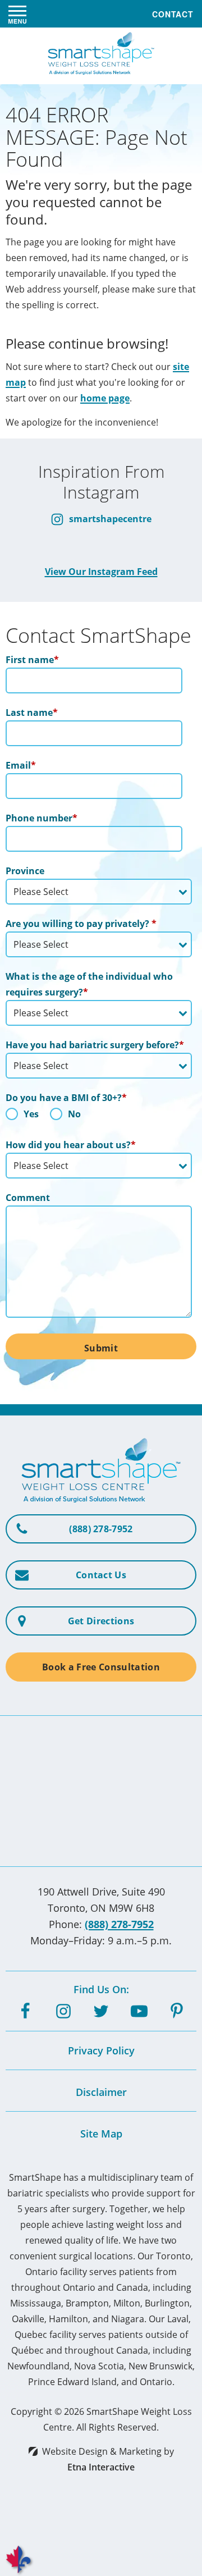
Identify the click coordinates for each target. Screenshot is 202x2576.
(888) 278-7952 (119, 1924)
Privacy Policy (101, 2050)
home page (105, 398)
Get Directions (101, 1621)
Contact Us (101, 1575)
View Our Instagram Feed (101, 572)
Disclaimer (101, 2092)
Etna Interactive (101, 2467)
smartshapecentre (109, 519)
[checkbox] (99, 1117)
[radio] (22, 1117)
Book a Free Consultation (101, 1667)
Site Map (101, 2134)
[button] (17, 14)
